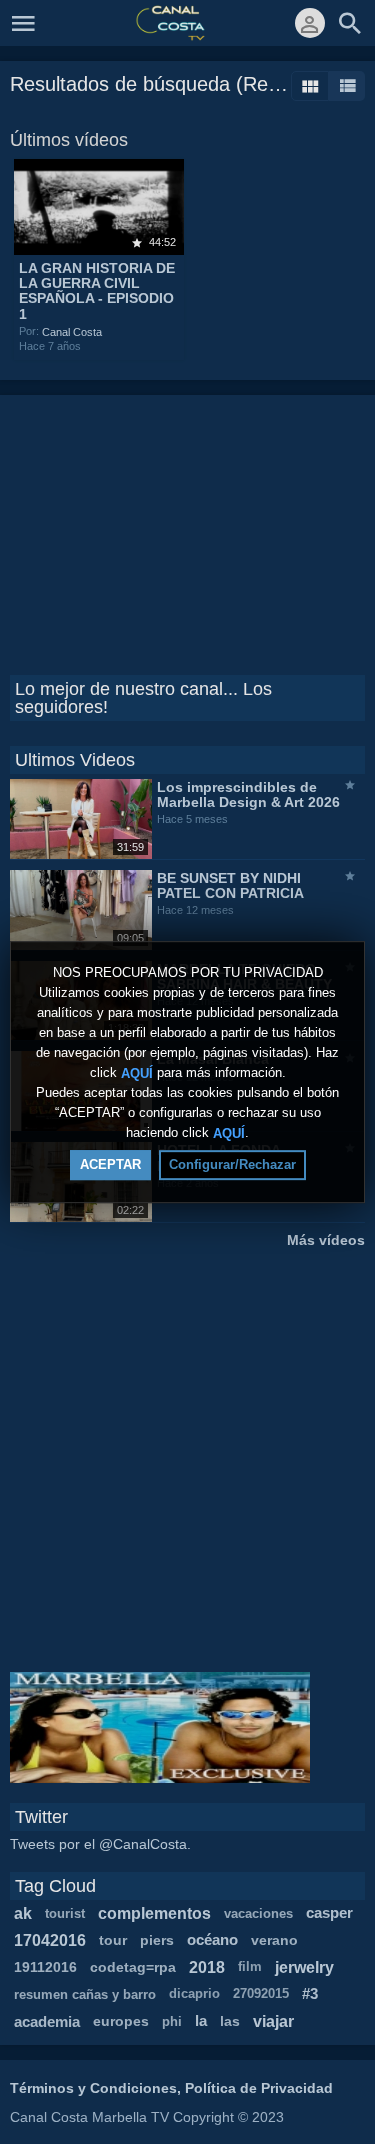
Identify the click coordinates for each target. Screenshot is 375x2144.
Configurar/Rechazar (232, 1164)
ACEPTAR (110, 1164)
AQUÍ (137, 1072)
